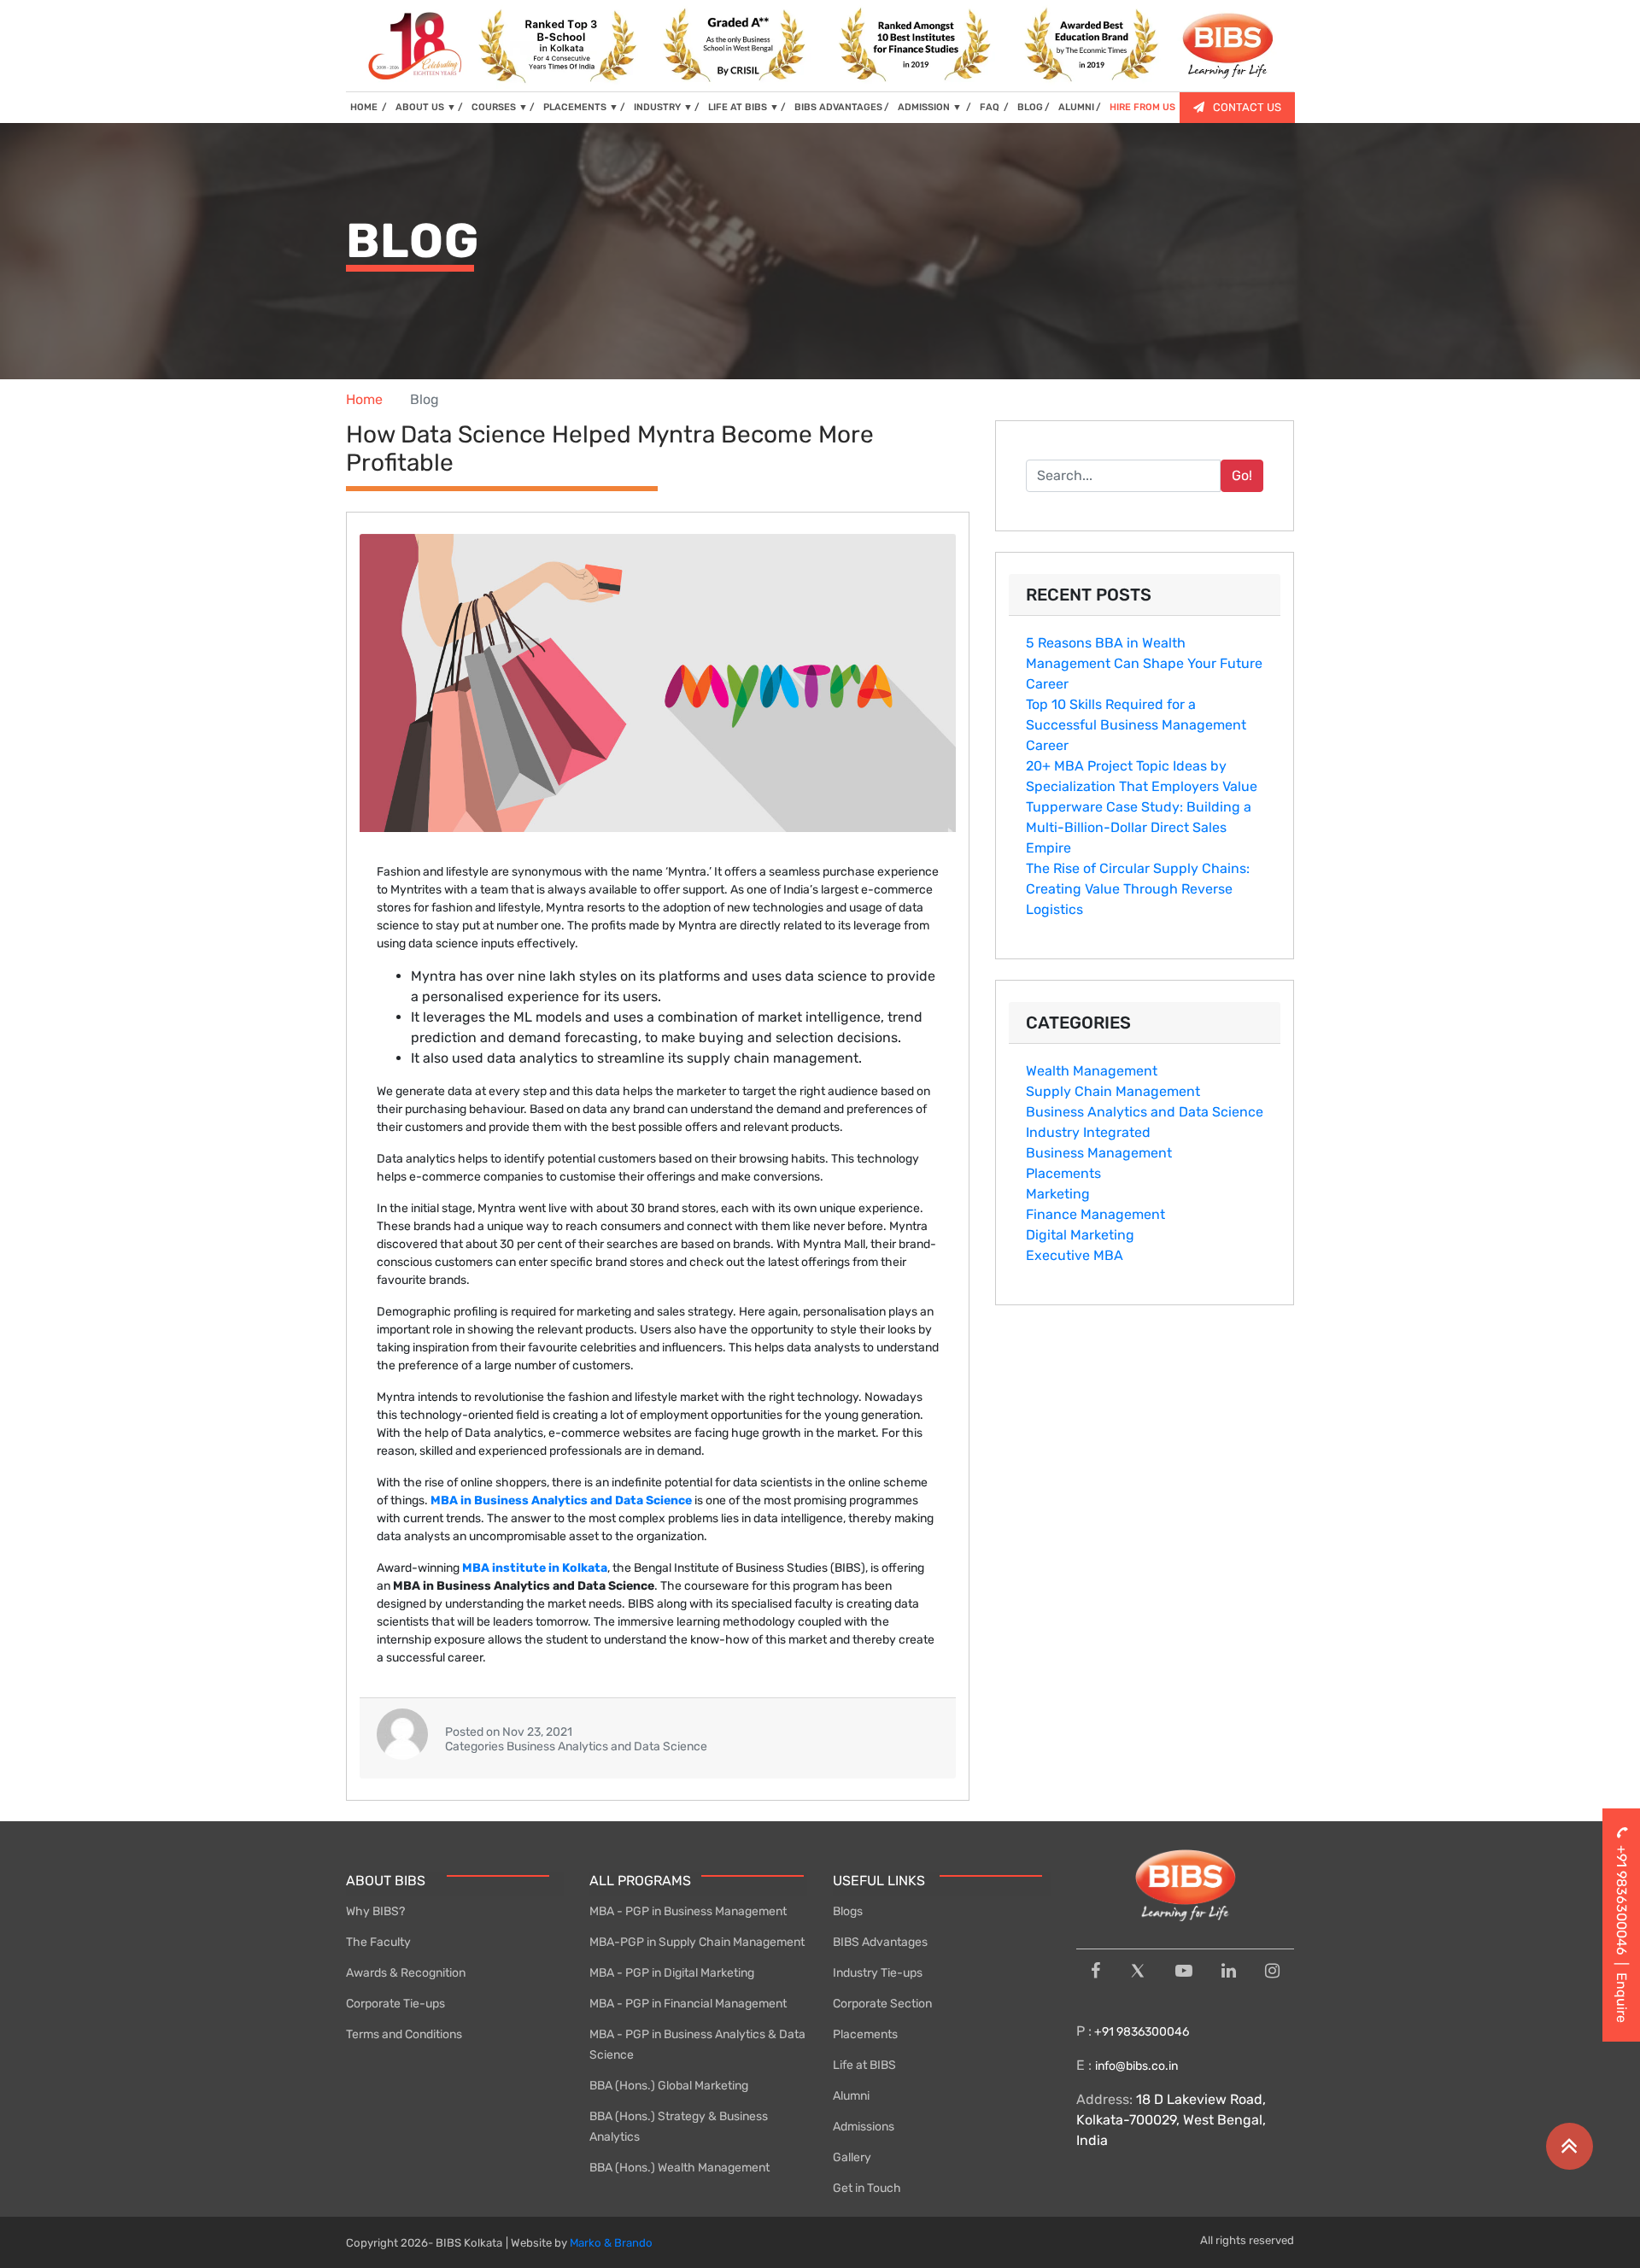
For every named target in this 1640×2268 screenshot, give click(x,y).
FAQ (991, 107)
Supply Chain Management (1113, 1091)
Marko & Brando (611, 2243)
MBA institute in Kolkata (535, 1568)
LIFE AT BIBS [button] (744, 107)
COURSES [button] (500, 107)
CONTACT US (1247, 107)
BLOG (1030, 107)
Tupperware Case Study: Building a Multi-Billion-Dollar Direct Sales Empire (1139, 827)
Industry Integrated (1088, 1132)
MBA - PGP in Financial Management (688, 2004)
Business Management (1099, 1153)
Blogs (848, 1911)
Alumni (851, 2096)
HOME (369, 107)
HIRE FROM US (1142, 107)
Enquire (1622, 1998)
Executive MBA (1075, 1255)
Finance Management (1095, 1214)
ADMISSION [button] (930, 107)
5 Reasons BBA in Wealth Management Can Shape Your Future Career (1144, 663)
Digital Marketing (1080, 1235)
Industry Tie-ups (878, 1973)
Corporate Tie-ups (395, 2004)
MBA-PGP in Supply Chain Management (697, 1942)
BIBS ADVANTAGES (838, 107)
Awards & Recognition (406, 1973)
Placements (1063, 1173)
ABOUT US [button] (426, 107)
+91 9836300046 (1140, 2032)
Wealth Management (1092, 1071)
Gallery (852, 2157)
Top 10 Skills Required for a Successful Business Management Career (1136, 725)
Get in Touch (867, 2188)
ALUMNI (1076, 107)
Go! (1242, 475)
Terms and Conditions (404, 2034)
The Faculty (378, 1942)
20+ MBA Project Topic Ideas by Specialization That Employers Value (1142, 776)
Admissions (864, 2127)
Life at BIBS (864, 2065)
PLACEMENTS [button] (581, 107)
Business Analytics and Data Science (1145, 1112)
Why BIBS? (375, 1911)
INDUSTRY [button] (663, 107)
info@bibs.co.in (1136, 2066)
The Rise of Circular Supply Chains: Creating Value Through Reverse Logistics (1138, 889)
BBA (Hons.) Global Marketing (669, 2086)
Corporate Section (882, 2004)
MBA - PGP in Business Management (688, 1911)
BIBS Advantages (880, 1942)
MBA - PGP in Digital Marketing (672, 1973)
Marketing (1058, 1194)
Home (364, 399)
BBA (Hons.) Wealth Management (679, 2168)
